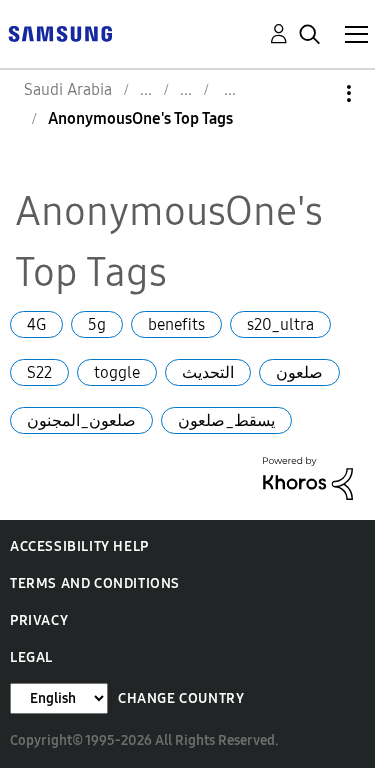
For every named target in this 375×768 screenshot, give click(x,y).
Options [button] (315, 93)
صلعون (299, 372)
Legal (31, 657)
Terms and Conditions (95, 583)
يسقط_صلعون (226, 420)
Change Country (181, 698)
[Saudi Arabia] (60, 32)
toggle (117, 372)
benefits (176, 324)
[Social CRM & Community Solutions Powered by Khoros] (308, 476)
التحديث (208, 372)
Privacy (39, 620)
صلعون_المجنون (81, 420)
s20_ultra (280, 324)
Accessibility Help (79, 546)
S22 (39, 372)
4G (36, 324)
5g (97, 324)
